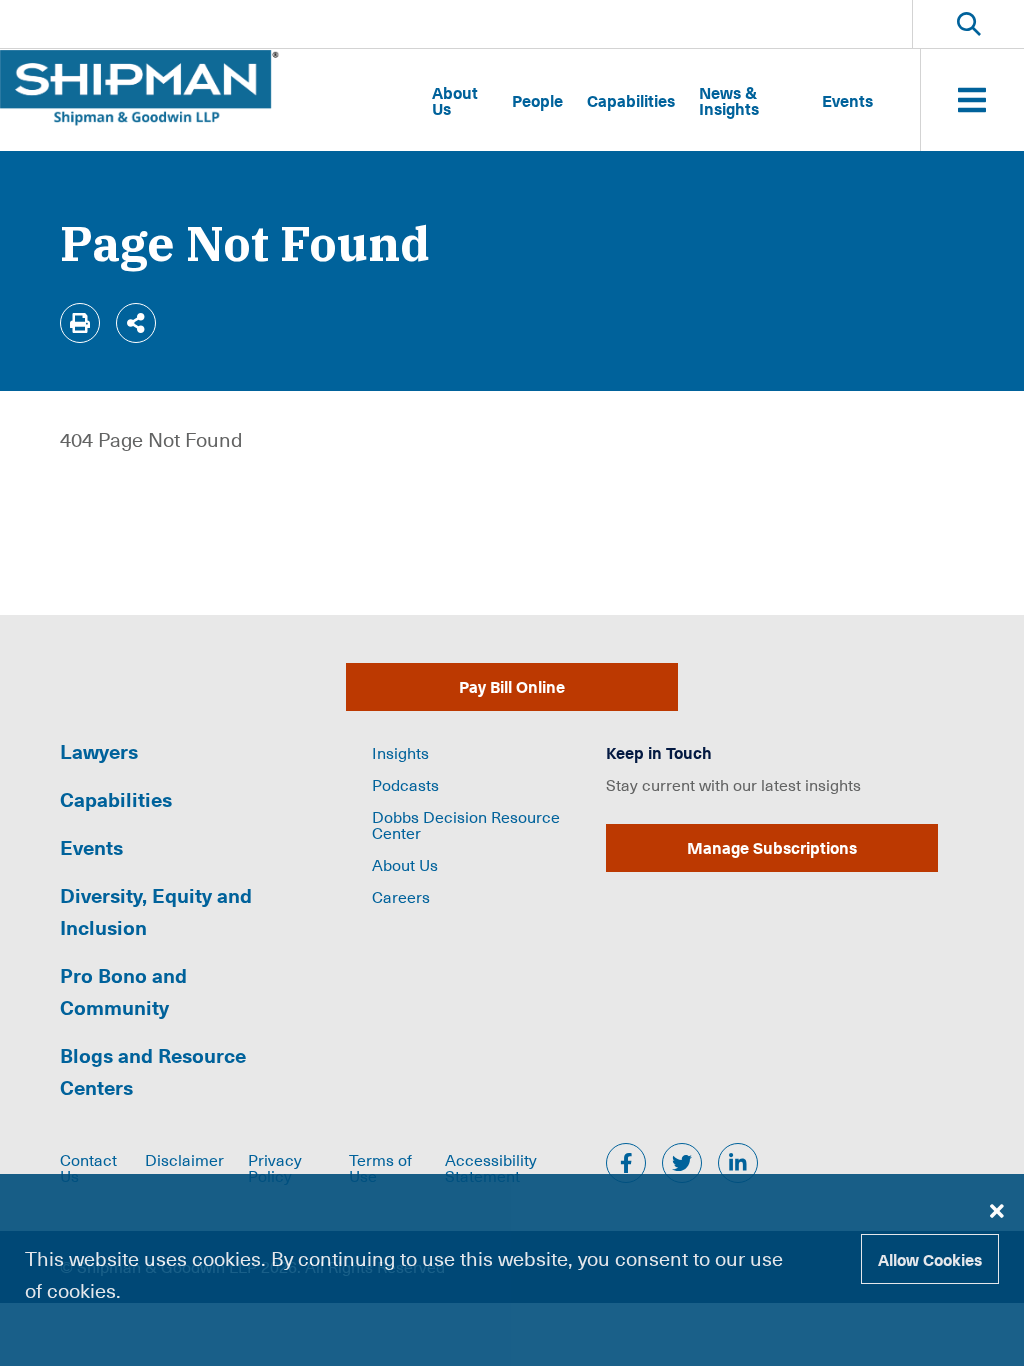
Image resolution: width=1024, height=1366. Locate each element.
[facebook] (626, 1163)
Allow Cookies (930, 1259)
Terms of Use (380, 1167)
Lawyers (99, 751)
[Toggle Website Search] (969, 24)
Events (847, 100)
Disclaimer (184, 1159)
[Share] (136, 323)
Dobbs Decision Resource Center (466, 824)
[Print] (80, 323)
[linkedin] (738, 1163)
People (537, 100)
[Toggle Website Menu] (972, 100)
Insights (400, 752)
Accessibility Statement (491, 1167)
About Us (455, 100)
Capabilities (631, 100)
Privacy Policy (275, 1167)
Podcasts (405, 784)
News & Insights (729, 100)
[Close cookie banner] (997, 1210)
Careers (401, 896)
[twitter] (682, 1163)
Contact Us (88, 1167)
